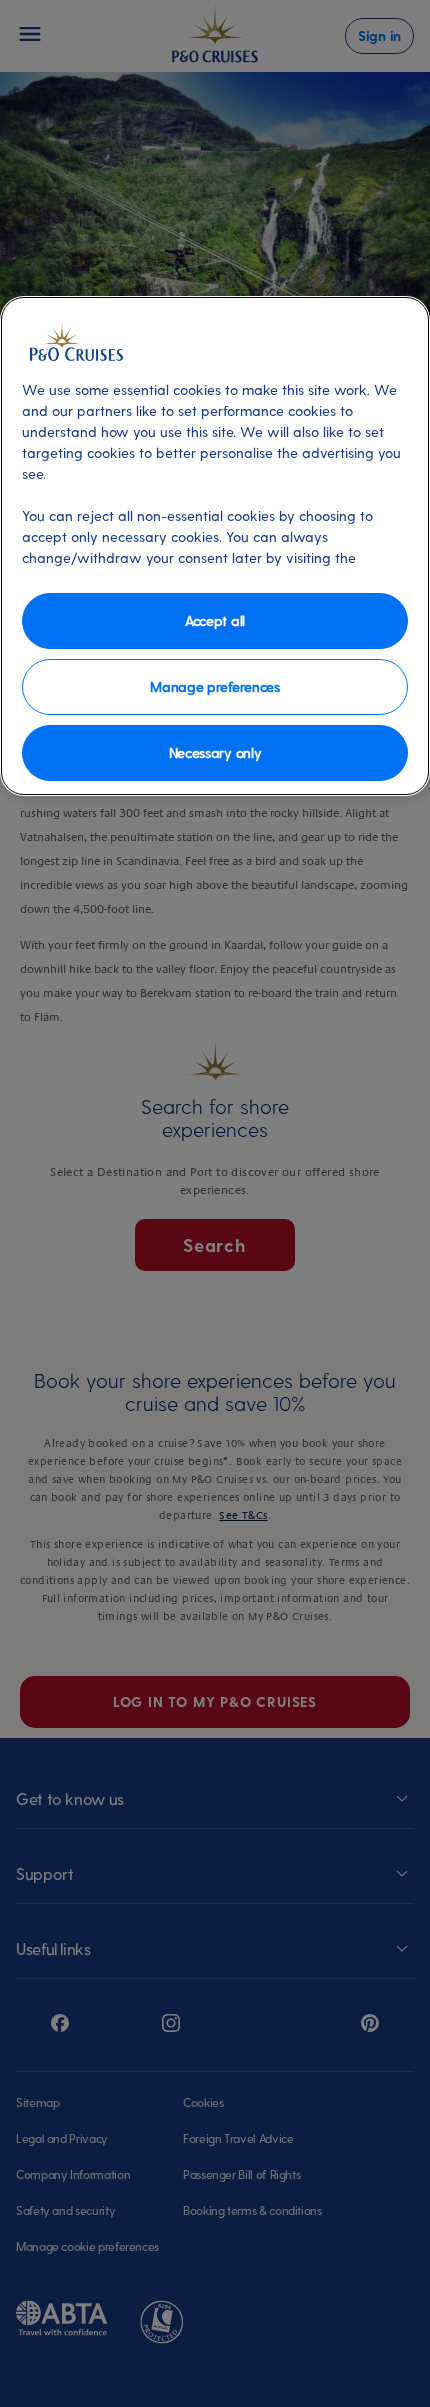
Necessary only (215, 752)
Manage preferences (214, 686)
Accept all (215, 620)
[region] (215, 546)
